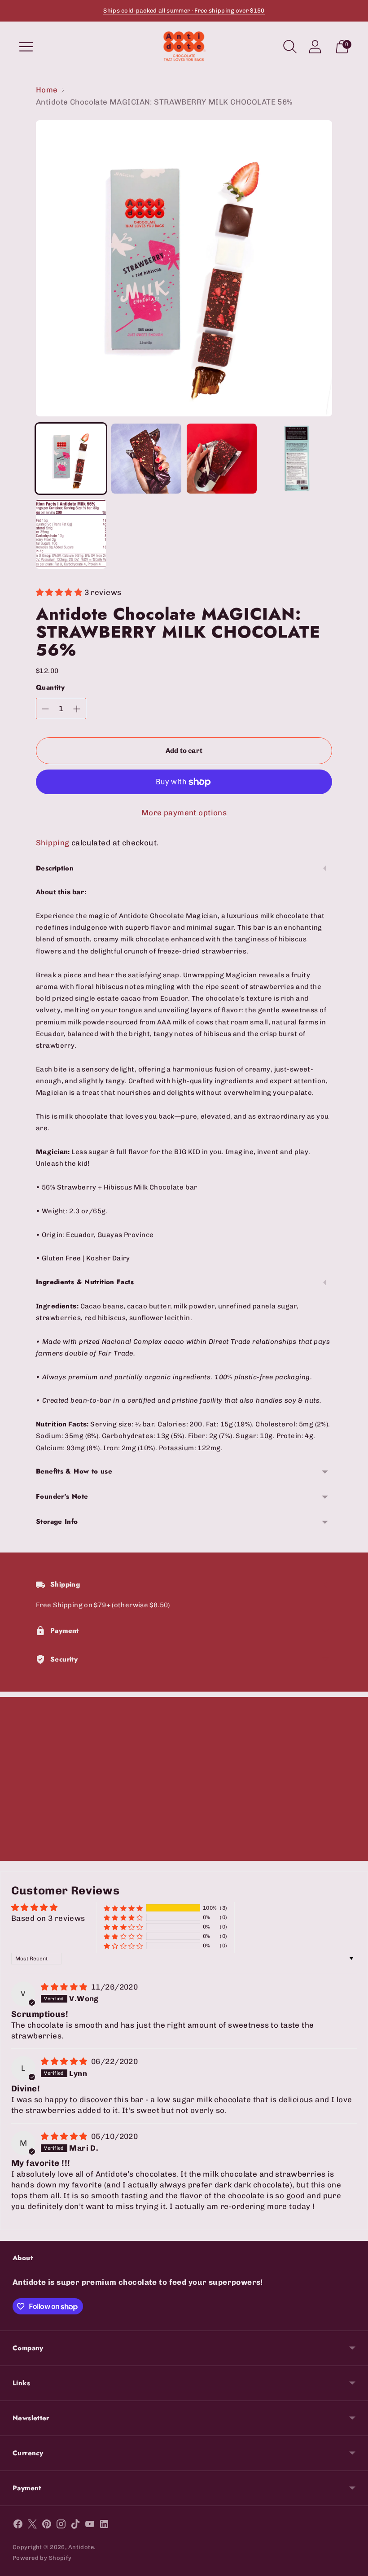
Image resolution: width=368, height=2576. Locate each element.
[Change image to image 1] (71, 459)
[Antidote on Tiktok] (75, 2526)
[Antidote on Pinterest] (47, 2526)
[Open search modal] (290, 47)
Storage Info (57, 1522)
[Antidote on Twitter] (32, 2526)
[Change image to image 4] (297, 459)
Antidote (81, 2547)
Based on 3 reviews (48, 1918)
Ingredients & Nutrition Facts (85, 1282)
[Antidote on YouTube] (90, 2526)
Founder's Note (62, 1496)
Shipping (53, 843)
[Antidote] (184, 46)
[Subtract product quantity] (45, 709)
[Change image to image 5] (71, 534)
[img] (65, 1987)
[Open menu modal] (26, 47)
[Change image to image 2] (146, 459)
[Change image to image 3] (222, 459)
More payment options (184, 813)
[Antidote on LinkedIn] (104, 2526)
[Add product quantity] (77, 709)
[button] (60, 592)
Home (47, 90)
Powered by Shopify (42, 2558)
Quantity (50, 688)
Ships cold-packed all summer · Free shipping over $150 (184, 11)
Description (55, 868)
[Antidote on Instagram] (61, 2526)
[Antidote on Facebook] (18, 2526)
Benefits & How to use (74, 1471)
